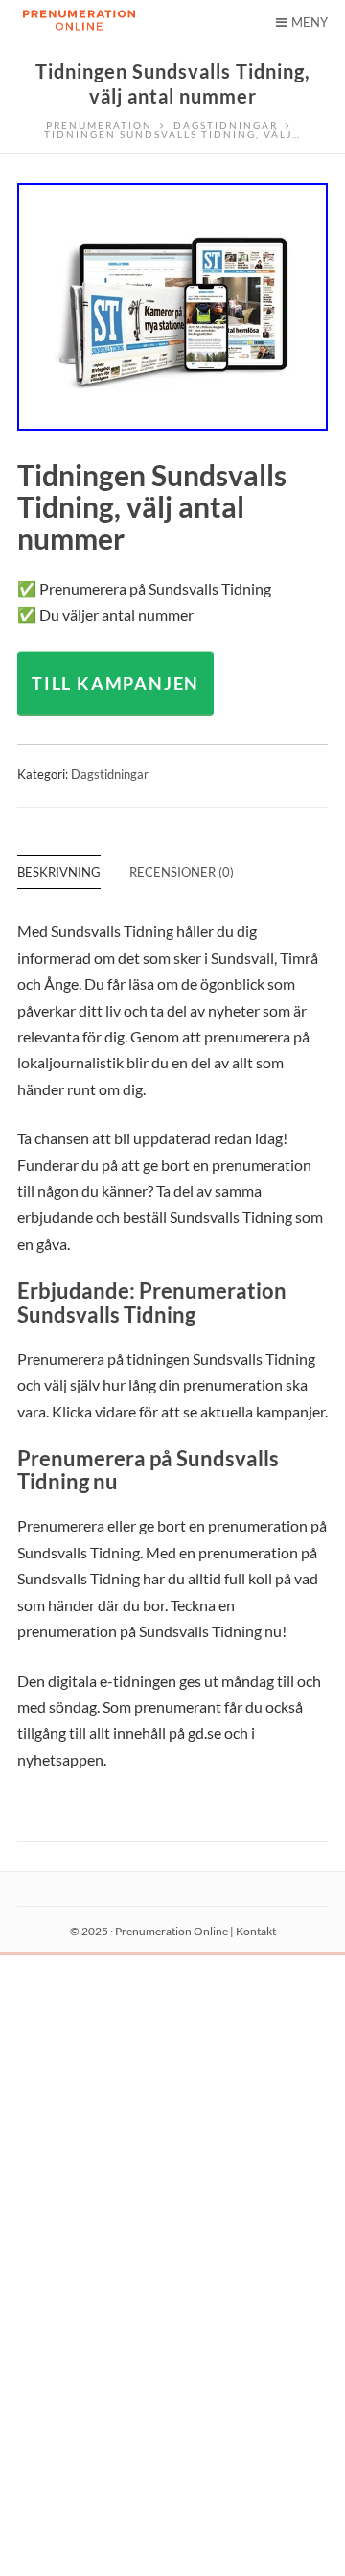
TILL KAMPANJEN (115, 683)
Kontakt (256, 1931)
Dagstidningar (110, 774)
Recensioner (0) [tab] (182, 872)
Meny (310, 22)
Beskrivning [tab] (59, 872)
